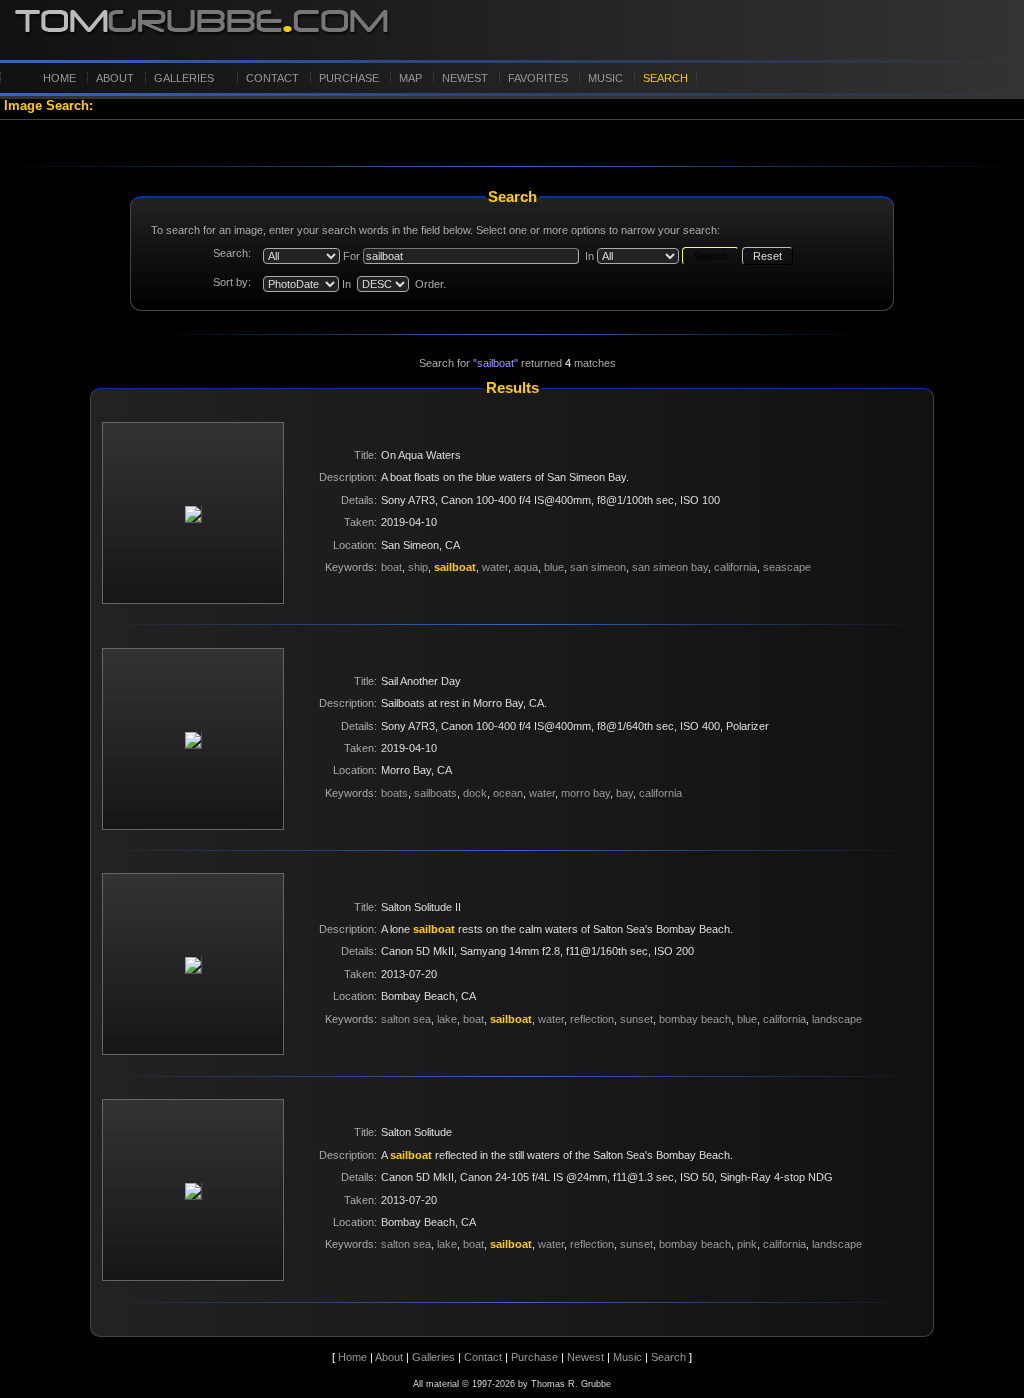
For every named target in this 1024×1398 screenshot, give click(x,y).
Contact (272, 78)
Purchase (349, 78)
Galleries (184, 78)
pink (747, 1244)
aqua (526, 567)
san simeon (598, 567)
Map (410, 78)
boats (394, 793)
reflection (592, 1019)
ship (418, 567)
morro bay (585, 793)
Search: (232, 253)
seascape (787, 567)
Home (59, 78)
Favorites (538, 78)
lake (447, 1019)
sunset (636, 1019)
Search (665, 78)
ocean (508, 793)
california (735, 567)
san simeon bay (670, 567)
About (115, 78)
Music (605, 78)
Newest (465, 78)
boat (391, 567)
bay (624, 793)
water (495, 567)
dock (475, 793)
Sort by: (232, 282)
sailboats (435, 793)
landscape (837, 1019)
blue (554, 567)
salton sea (406, 1019)
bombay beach (695, 1019)
